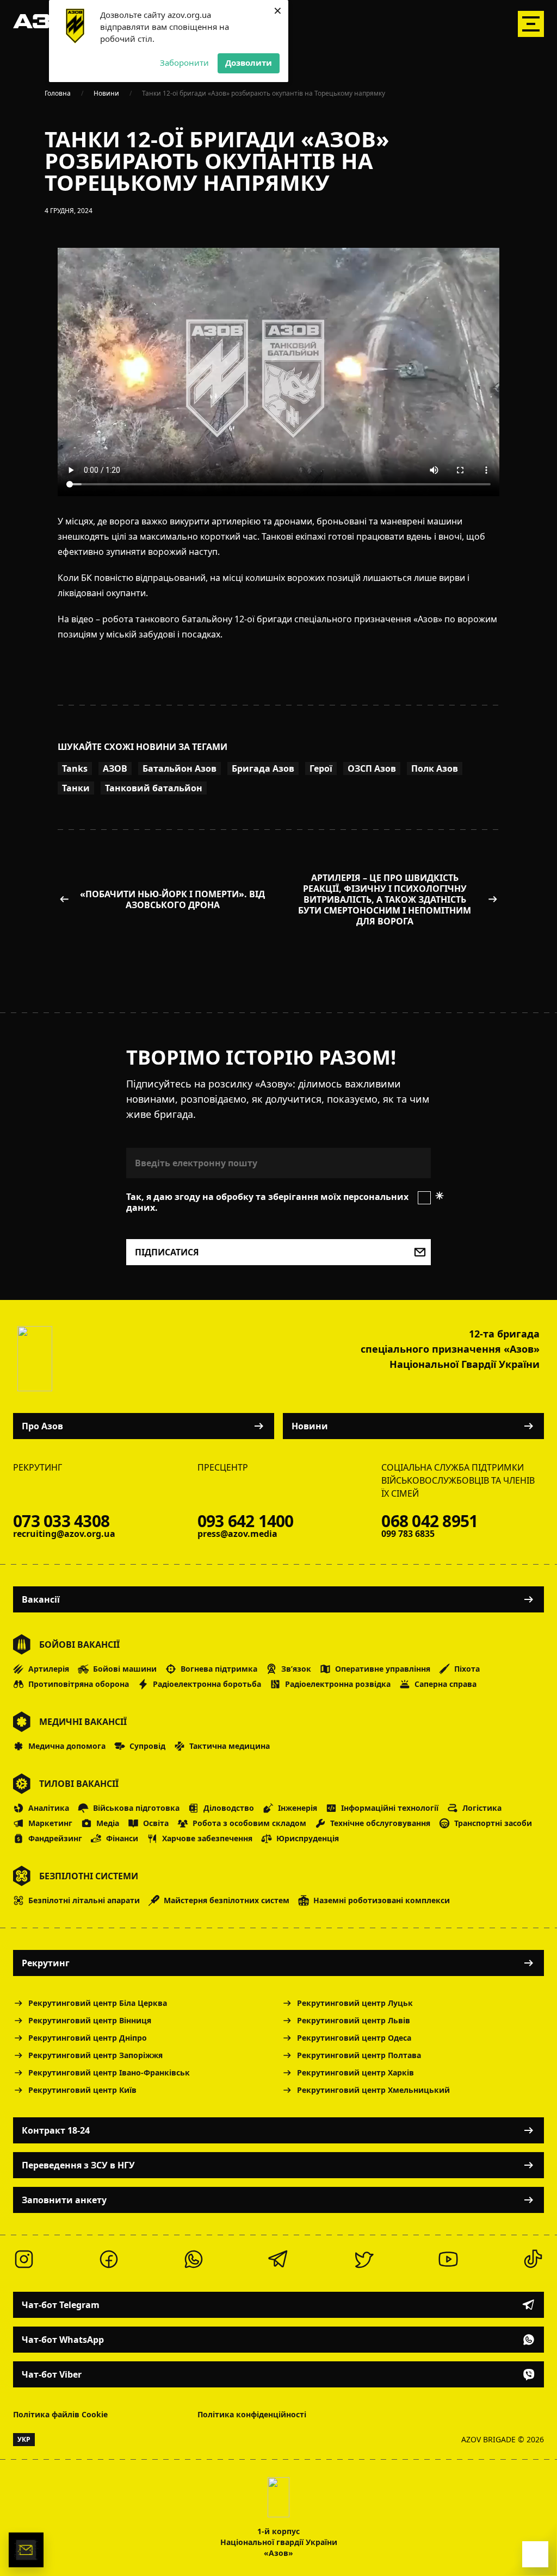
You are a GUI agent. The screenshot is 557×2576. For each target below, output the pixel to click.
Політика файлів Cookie (60, 2414)
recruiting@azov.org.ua (64, 1534)
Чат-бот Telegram (61, 2305)
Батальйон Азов (180, 768)
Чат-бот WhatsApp (63, 2340)
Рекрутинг (46, 1963)
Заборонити (184, 62)
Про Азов (42, 1426)
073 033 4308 (61, 1521)
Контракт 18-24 (56, 2130)
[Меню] (531, 24)
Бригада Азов (263, 768)
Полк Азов (435, 768)
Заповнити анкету (64, 2200)
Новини (310, 1426)
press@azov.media (237, 1534)
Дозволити (249, 62)
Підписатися (167, 1252)
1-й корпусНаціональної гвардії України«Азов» (279, 2542)
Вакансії (41, 1599)
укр (24, 2439)
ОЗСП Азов (372, 768)
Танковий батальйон (154, 788)
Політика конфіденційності (252, 2414)
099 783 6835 (408, 1534)
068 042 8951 (429, 1521)
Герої (321, 768)
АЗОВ (115, 768)
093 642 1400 (246, 1521)
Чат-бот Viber (52, 2374)
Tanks (75, 768)
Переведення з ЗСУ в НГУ (78, 2165)
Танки (76, 788)
